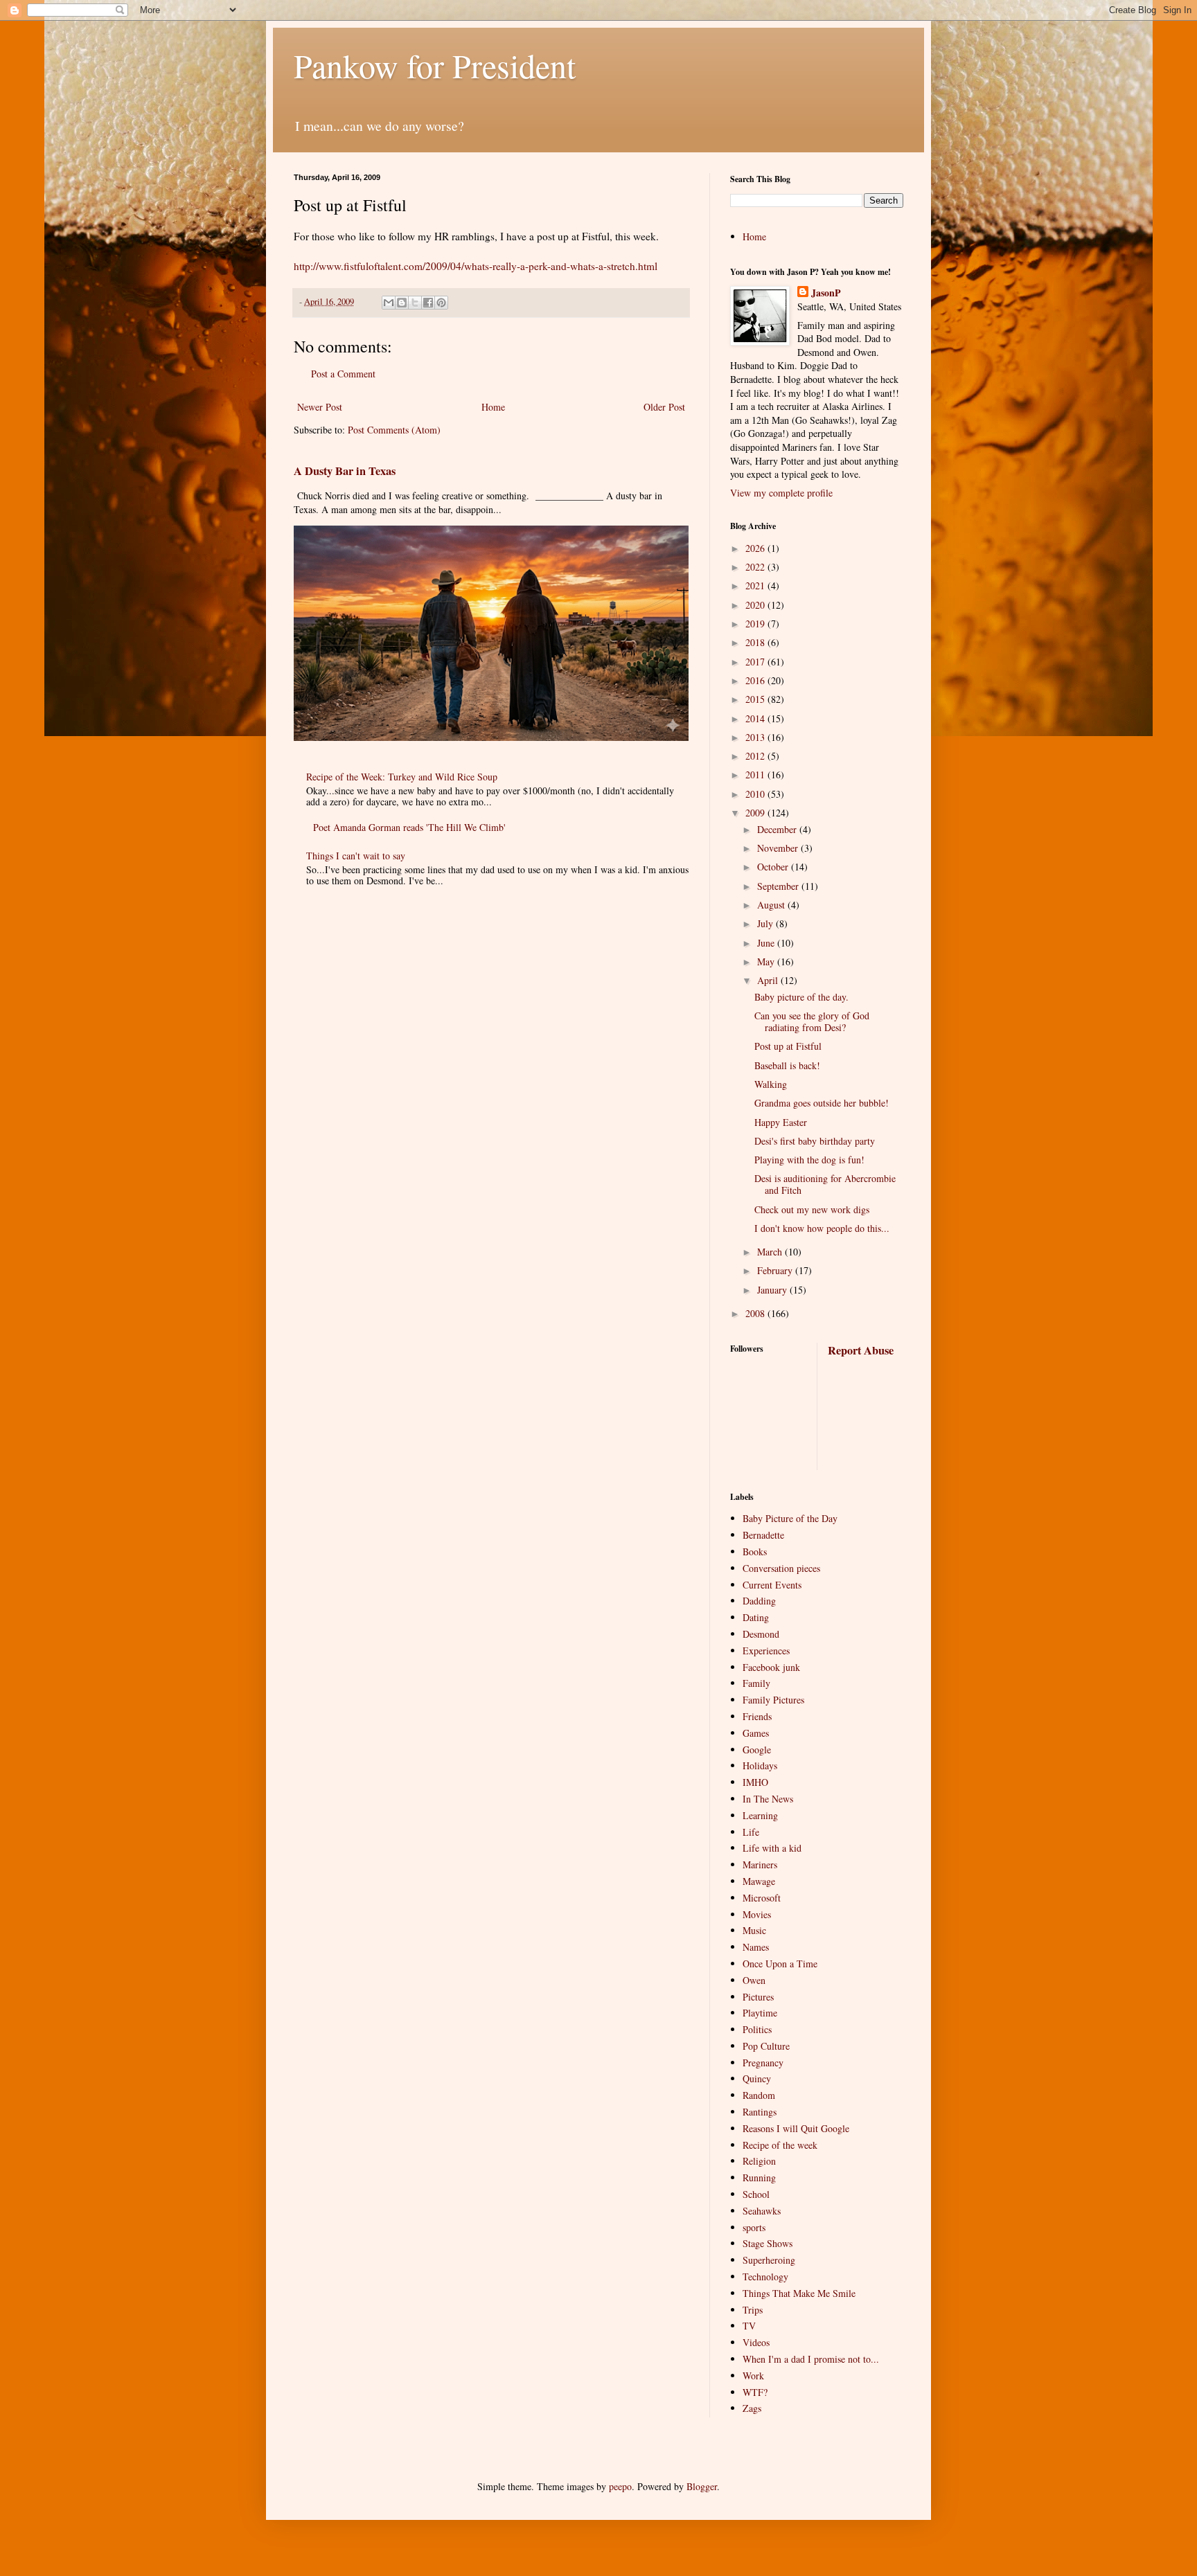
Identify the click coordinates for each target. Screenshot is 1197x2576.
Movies (757, 1914)
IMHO (755, 1782)
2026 (756, 548)
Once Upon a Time (780, 1964)
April (769, 980)
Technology (765, 2277)
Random (759, 2095)
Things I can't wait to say (356, 856)
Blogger (702, 2486)
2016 (756, 680)
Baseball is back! (787, 1065)
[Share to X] (415, 303)
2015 (756, 699)
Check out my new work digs (812, 1209)
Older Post (664, 407)
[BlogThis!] (402, 303)
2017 (756, 662)
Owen (754, 1980)
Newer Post (320, 407)
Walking (771, 1084)
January (773, 1290)
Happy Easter (781, 1122)
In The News (768, 1799)
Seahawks (762, 2211)
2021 (756, 585)
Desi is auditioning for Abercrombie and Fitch (825, 1184)
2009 (756, 813)
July (766, 923)
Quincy (757, 2078)
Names (756, 1947)
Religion (759, 2161)
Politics (757, 2029)
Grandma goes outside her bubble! (822, 1103)
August (772, 905)
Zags (752, 2408)
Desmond (761, 1634)
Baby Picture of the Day (790, 1518)
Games (756, 1733)
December (778, 829)
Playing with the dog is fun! (809, 1160)
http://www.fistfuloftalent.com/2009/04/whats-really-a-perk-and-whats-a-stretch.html (476, 266)
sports (754, 2227)
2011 (756, 775)
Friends (757, 1716)
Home (493, 407)
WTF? (755, 2392)
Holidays (760, 1765)
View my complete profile (781, 493)
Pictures (758, 1997)
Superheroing (769, 2260)
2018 (756, 642)
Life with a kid (772, 1848)
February (776, 1270)
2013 (756, 737)
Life (751, 1832)
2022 (756, 567)
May (767, 961)
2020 (756, 605)
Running (759, 2177)
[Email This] (389, 303)
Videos (756, 2342)
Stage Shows (768, 2243)
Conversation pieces (781, 1568)
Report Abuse (861, 1350)
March (771, 1252)
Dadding (759, 1601)
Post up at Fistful (788, 1046)
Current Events (772, 1585)
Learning (760, 1815)
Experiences (766, 1651)
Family (756, 1683)
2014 (756, 718)
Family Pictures (773, 1700)
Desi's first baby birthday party (815, 1141)
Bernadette (763, 1535)
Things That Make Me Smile (799, 2293)
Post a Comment (343, 374)
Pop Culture (766, 2046)
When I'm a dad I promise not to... (811, 2359)
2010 (756, 794)
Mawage (759, 1881)
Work (753, 2376)
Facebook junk (771, 1667)
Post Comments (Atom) (394, 430)
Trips (753, 2310)
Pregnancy (763, 2063)
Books (755, 1551)
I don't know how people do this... (822, 1228)
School (756, 2194)
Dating (756, 1617)
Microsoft (762, 1898)
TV (749, 2326)
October (774, 867)
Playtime (760, 2013)
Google (757, 1750)
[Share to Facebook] (428, 303)
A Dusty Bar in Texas (345, 471)
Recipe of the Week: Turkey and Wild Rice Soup (402, 777)
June (767, 943)
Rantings (760, 2112)
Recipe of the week (780, 2145)
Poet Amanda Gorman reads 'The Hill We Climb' (409, 827)
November (779, 848)
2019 (756, 624)
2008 (756, 1313)
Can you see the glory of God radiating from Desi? (812, 1021)
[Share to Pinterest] (441, 303)
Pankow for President (435, 65)
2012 (756, 756)
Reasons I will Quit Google (796, 2128)
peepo (620, 2486)
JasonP (826, 293)
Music (754, 1930)
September (779, 886)
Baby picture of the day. (801, 997)
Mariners (760, 1864)
